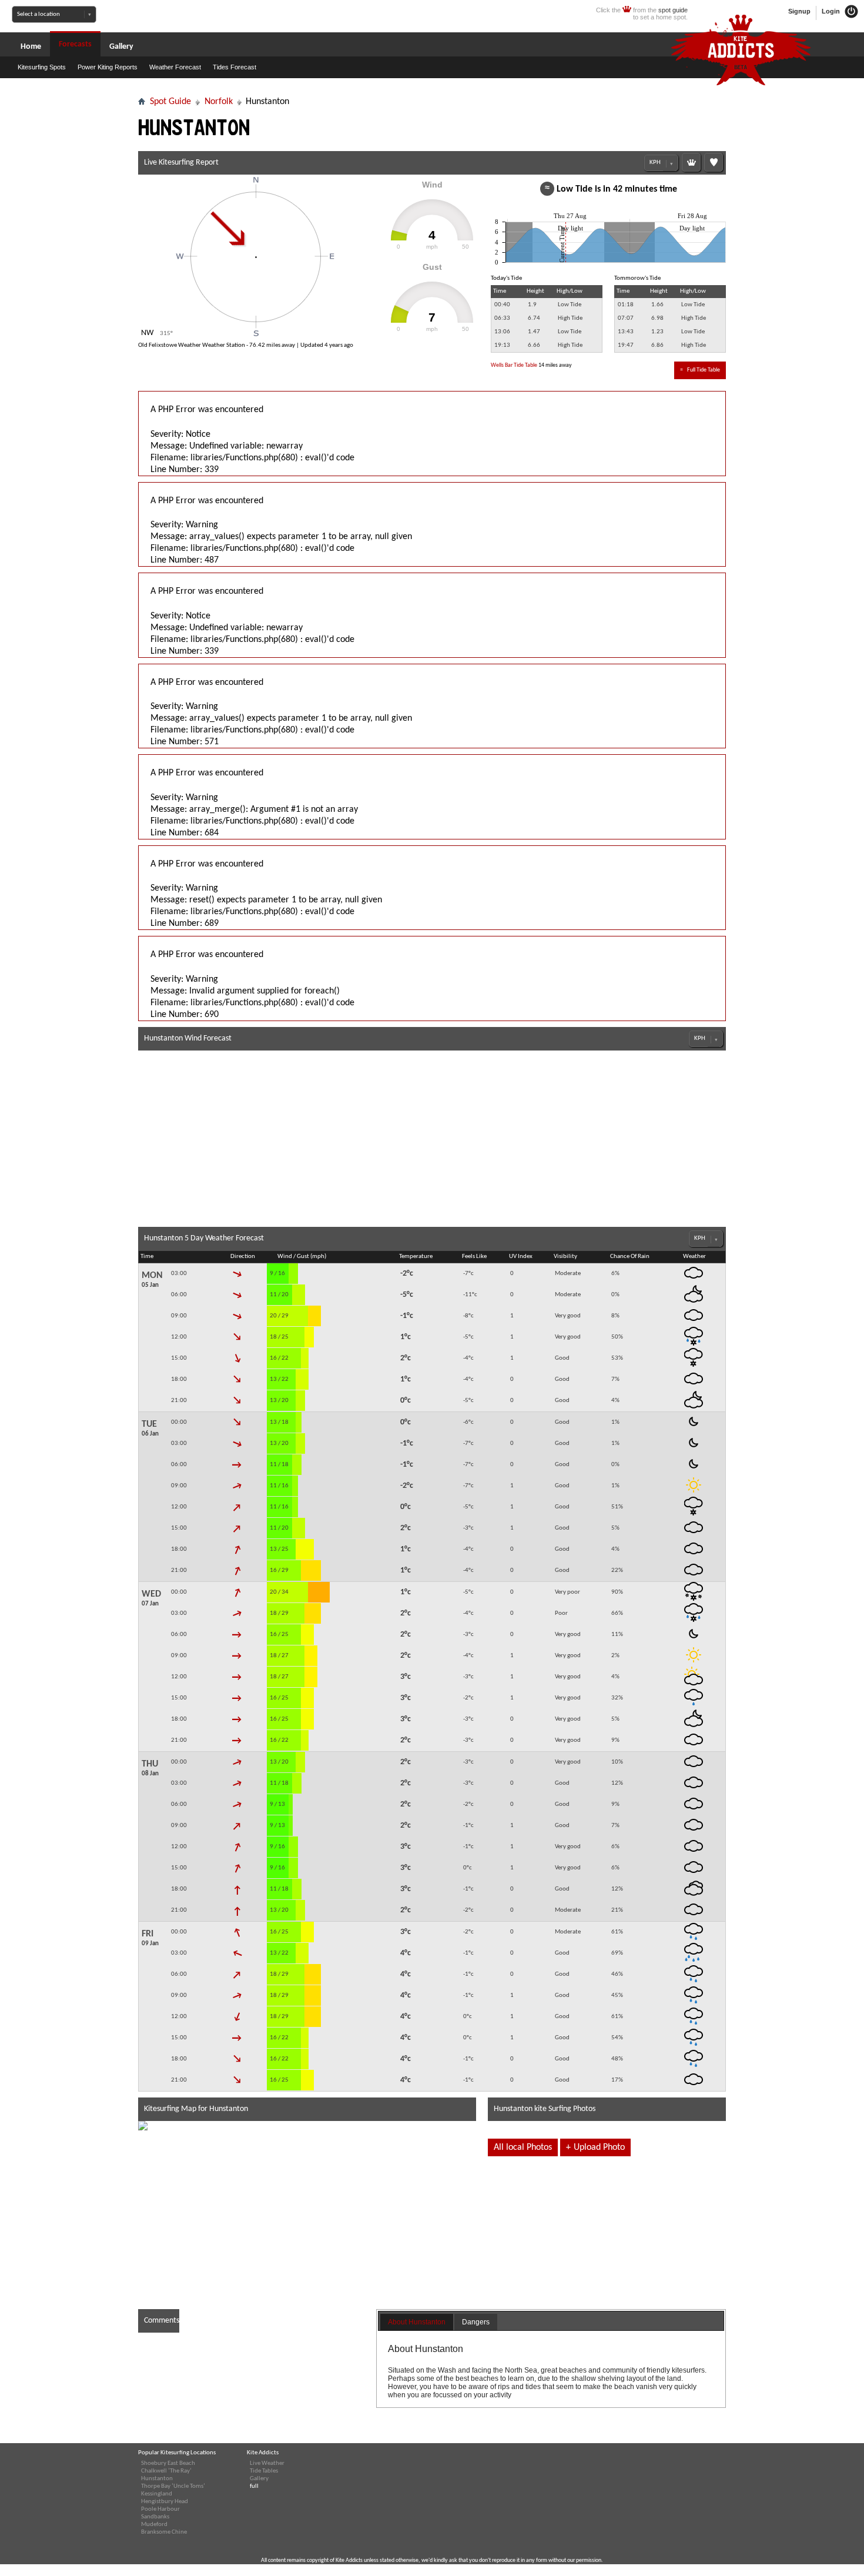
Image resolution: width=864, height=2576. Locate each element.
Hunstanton (157, 2479)
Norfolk (219, 102)
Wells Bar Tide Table (514, 365)
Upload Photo (595, 2147)
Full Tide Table (700, 370)
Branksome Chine (164, 2532)
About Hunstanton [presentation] (417, 2322)
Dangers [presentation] (476, 2322)
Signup (799, 11)
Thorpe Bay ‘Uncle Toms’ (173, 2486)
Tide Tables (264, 2471)
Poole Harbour (160, 2509)
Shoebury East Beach (168, 2463)
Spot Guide (170, 102)
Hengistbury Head (165, 2502)
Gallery (121, 47)
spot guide (673, 10)
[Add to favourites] (714, 162)
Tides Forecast (235, 67)
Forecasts (75, 44)
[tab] (417, 2323)
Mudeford (154, 2525)
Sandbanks (155, 2517)
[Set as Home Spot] (691, 162)
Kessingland (157, 2494)
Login (832, 11)
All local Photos (523, 2147)
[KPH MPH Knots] (661, 163)
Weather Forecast (175, 67)
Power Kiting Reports (108, 67)
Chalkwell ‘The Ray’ (166, 2471)
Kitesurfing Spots (42, 67)
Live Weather (267, 2463)
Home (31, 47)
